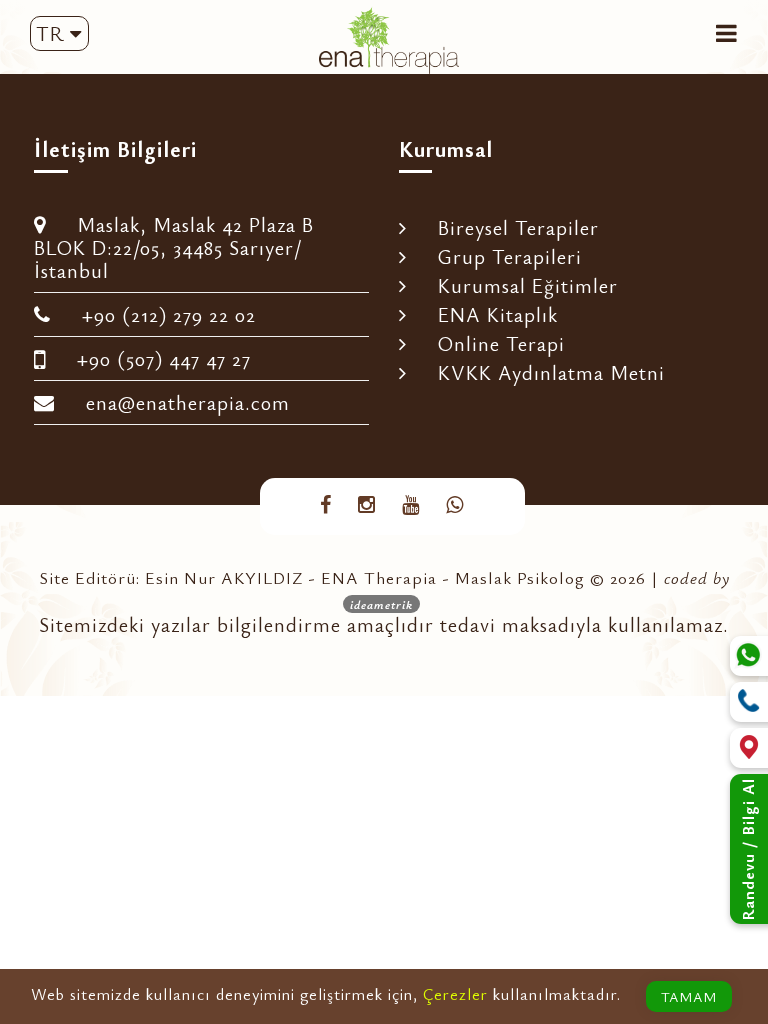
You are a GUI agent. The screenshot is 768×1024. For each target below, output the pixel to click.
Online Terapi (491, 343)
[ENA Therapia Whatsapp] (455, 504)
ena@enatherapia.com (177, 402)
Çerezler (455, 994)
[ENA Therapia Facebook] (326, 504)
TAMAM (689, 996)
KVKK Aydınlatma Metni (541, 372)
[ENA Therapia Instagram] (367, 504)
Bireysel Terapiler (508, 227)
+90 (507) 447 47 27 (153, 358)
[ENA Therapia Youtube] (411, 504)
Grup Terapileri (499, 256)
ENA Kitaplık (487, 314)
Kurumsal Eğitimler (517, 285)
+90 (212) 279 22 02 (158, 314)
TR (53, 33)
